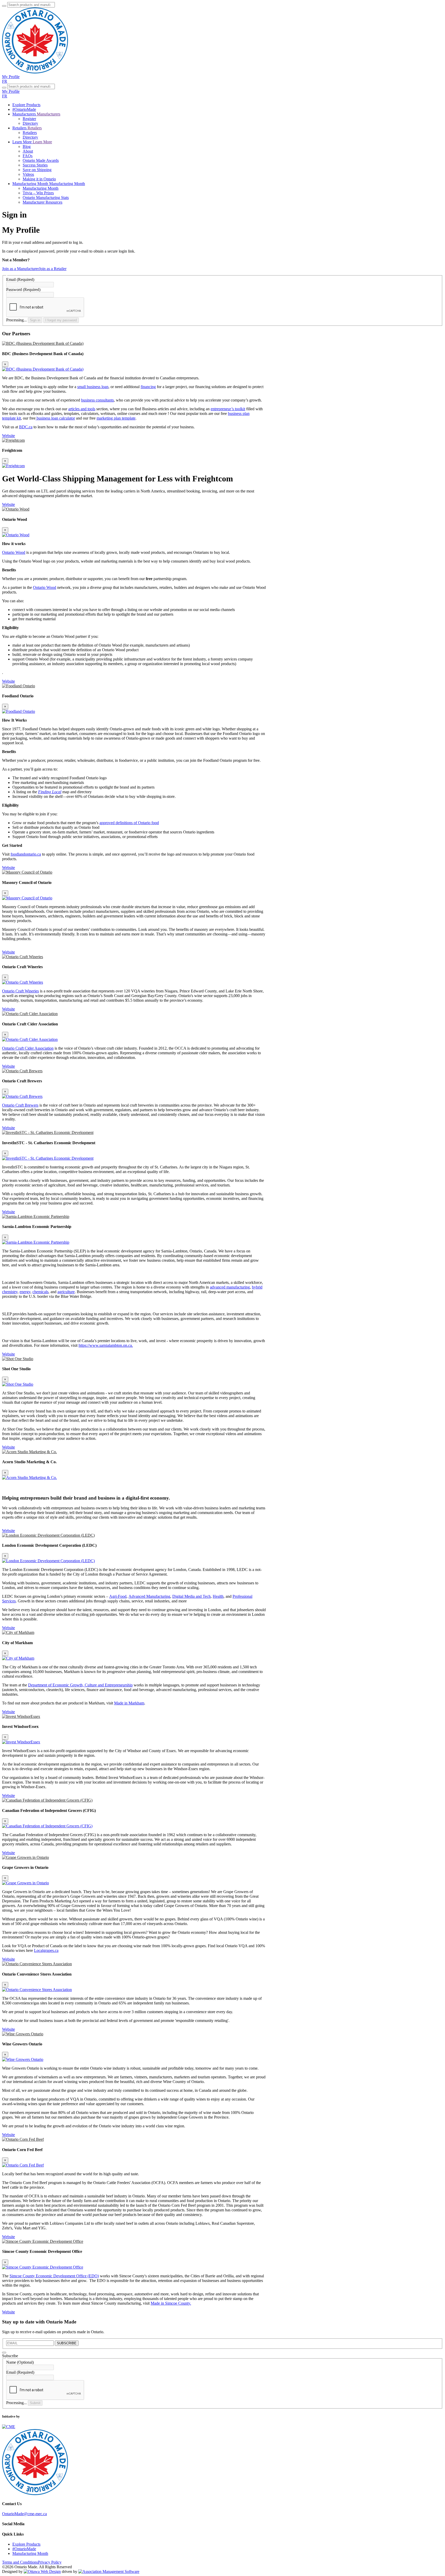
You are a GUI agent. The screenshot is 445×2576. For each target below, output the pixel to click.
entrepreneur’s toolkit (228, 409)
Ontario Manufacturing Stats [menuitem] (46, 198)
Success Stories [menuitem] (35, 165)
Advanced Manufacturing (149, 1596)
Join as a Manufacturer (20, 269)
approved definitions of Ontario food (129, 823)
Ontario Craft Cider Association (28, 1048)
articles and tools (82, 409)
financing (148, 387)
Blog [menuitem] (27, 147)
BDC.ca (26, 427)
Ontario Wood (14, 552)
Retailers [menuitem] (30, 133)
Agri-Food (118, 1596)
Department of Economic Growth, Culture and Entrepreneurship (80, 1685)
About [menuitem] (28, 151)
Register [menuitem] (29, 119)
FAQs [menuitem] (28, 156)
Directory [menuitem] (30, 123)
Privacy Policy (50, 2562)
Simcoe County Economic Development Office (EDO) (54, 2276)
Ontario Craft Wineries (20, 991)
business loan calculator (55, 418)
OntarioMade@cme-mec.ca (24, 2514)
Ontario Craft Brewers (20, 1105)
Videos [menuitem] (28, 174)
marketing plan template (116, 418)
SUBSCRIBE (67, 2343)
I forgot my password (61, 320)
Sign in (35, 320)
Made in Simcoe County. (171, 2303)
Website (8, 436)
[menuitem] (26, 105)
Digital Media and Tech (191, 1596)
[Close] (4, 2353)
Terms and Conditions (20, 2562)
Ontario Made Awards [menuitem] (41, 160)
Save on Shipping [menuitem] (37, 170)
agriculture (66, 1292)
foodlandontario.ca (26, 854)
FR (5, 81)
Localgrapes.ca (46, 1950)
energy (25, 1292)
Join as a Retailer (53, 269)
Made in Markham (129, 1703)
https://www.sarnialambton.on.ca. (106, 1345)
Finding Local (50, 792)
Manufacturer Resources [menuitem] (42, 202)
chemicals (40, 1292)
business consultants (97, 400)
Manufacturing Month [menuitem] (41, 188)
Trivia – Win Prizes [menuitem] (38, 193)
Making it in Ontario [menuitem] (39, 179)
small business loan (93, 387)
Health (218, 1596)
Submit (35, 2403)
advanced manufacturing (230, 1287)
